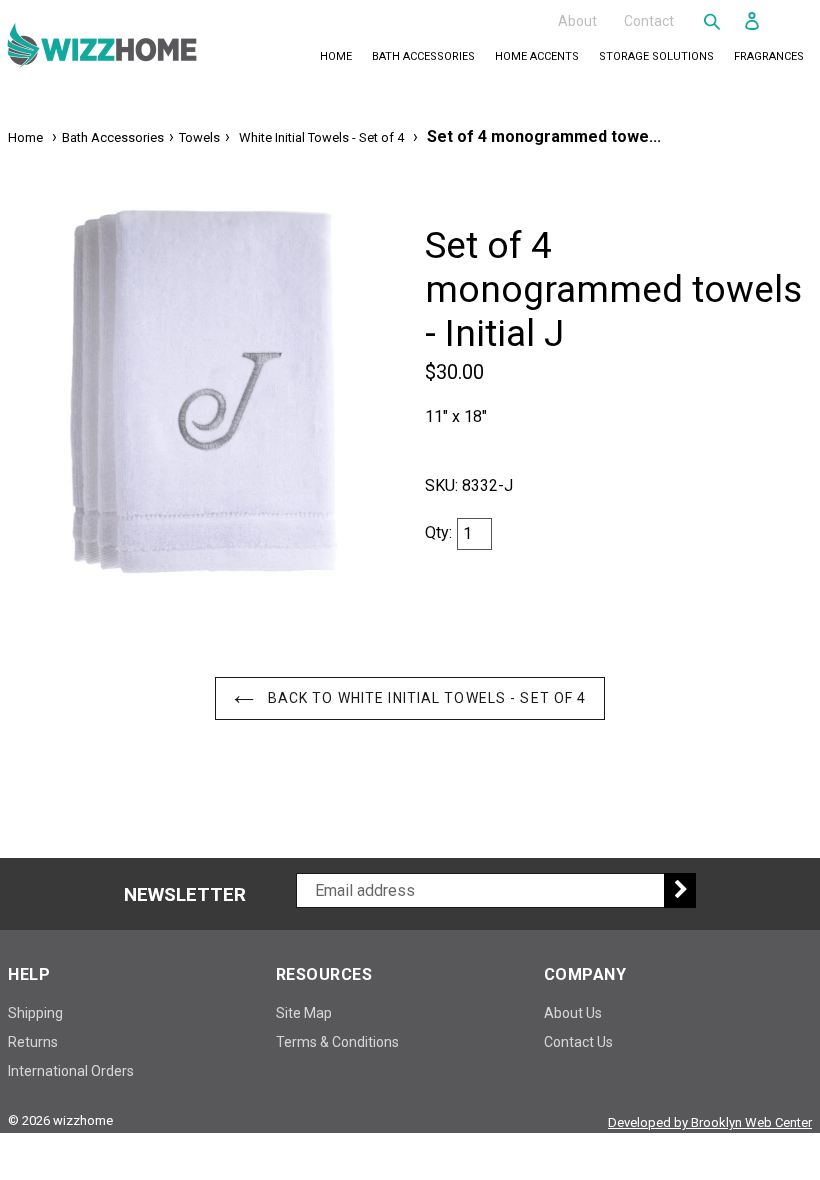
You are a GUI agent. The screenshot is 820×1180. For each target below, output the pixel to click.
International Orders (71, 1071)
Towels (199, 137)
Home (336, 56)
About (577, 20)
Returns (33, 1042)
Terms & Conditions (337, 1042)
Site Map (304, 1013)
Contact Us (578, 1042)
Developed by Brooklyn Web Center (710, 1122)
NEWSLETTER (185, 895)
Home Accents (541, 56)
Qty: (438, 532)
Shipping (35, 1013)
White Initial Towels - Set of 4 (321, 137)
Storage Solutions (660, 56)
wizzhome (83, 1120)
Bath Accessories (427, 56)
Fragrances (773, 56)
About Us (573, 1013)
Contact (649, 20)
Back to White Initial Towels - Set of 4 (425, 698)
